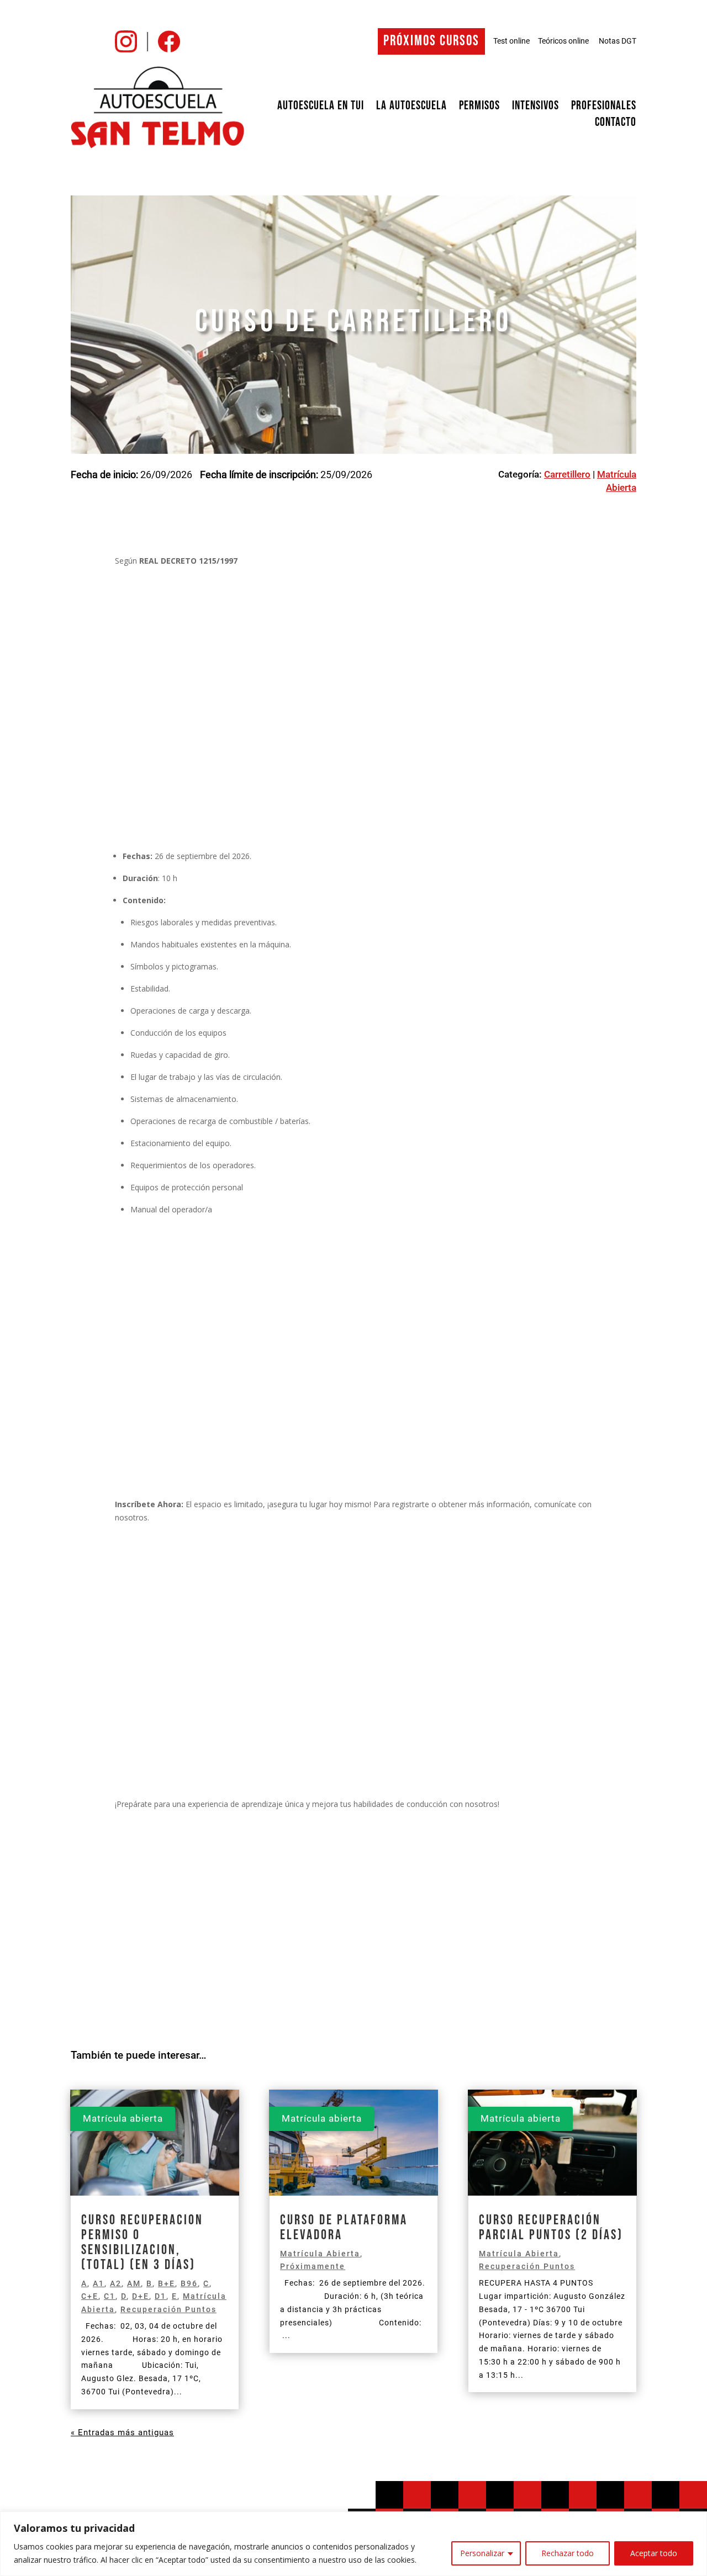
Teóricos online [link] (563, 41)
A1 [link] (99, 2283)
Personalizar (482, 2553)
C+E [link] (90, 2296)
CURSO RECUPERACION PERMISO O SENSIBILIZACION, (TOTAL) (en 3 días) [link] (142, 2243)
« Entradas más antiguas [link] (122, 2432)
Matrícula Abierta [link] (320, 2254)
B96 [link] (189, 2283)
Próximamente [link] (313, 2266)
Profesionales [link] (604, 108)
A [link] (84, 2283)
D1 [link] (160, 2296)
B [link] (149, 2283)
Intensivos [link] (535, 108)
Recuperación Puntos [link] (168, 2309)
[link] (126, 49)
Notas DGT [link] (618, 41)
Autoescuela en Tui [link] (321, 108)
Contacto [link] (616, 124)
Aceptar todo (654, 2553)
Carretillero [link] (567, 474)
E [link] (175, 2296)
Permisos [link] (479, 108)
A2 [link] (116, 2283)
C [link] (206, 2283)
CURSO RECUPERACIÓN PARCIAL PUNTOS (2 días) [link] (551, 2228)
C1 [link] (110, 2296)
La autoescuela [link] (411, 108)
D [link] (124, 2296)
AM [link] (134, 2283)
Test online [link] (511, 41)
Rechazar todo (568, 2553)
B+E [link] (167, 2283)
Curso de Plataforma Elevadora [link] (344, 2228)
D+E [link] (141, 2296)
